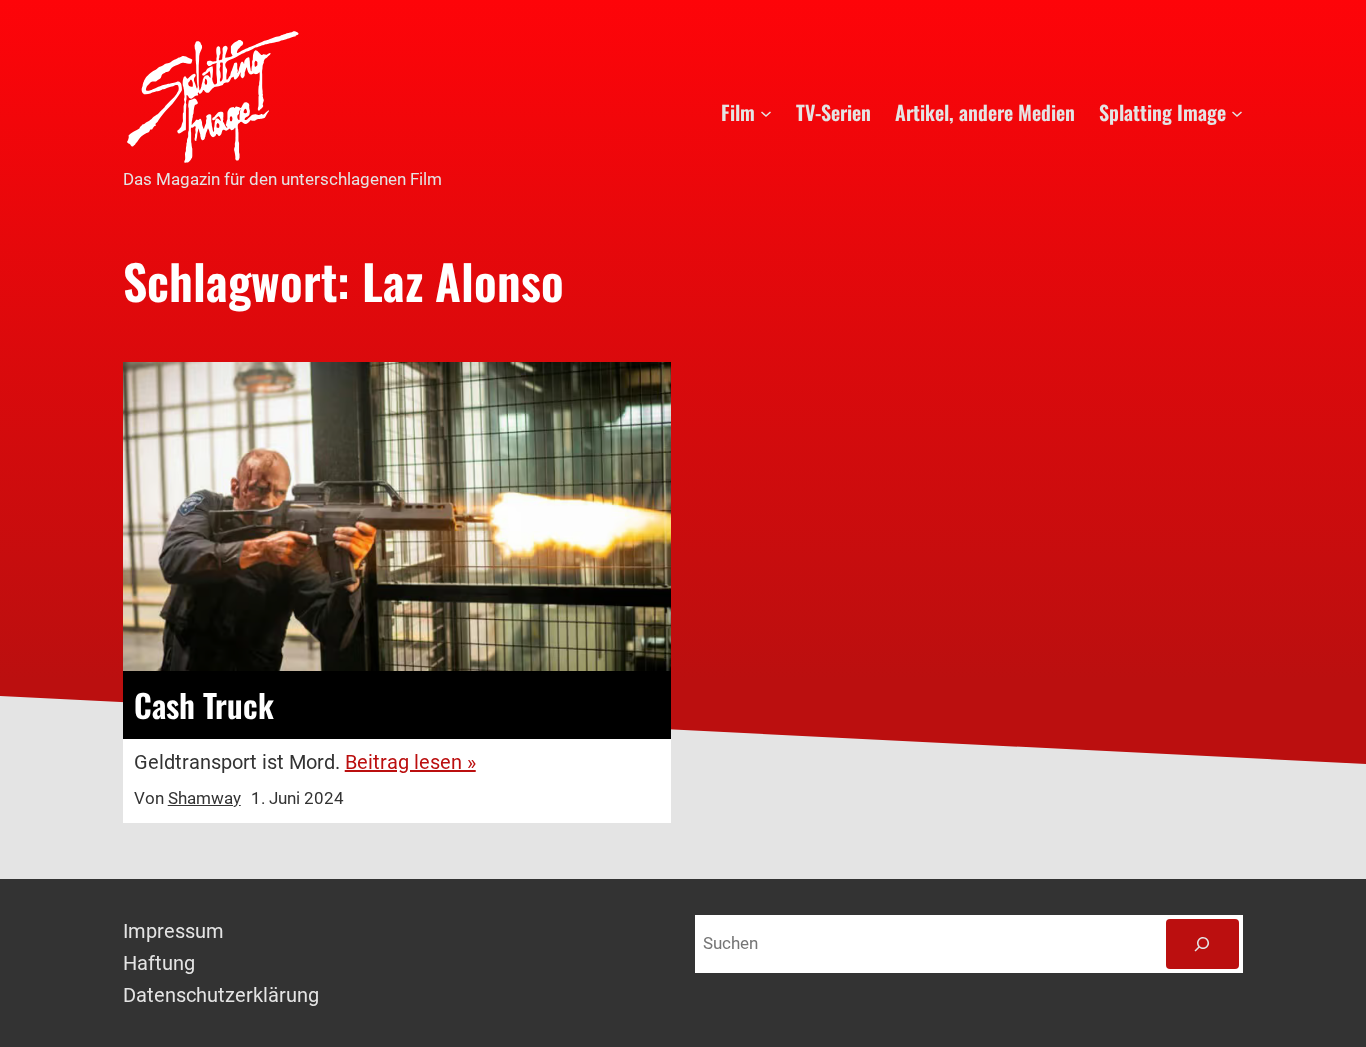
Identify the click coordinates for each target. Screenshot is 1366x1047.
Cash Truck (204, 705)
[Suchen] (1202, 944)
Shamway (204, 798)
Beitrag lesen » (410, 762)
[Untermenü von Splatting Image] (1237, 112)
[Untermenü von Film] (766, 112)
